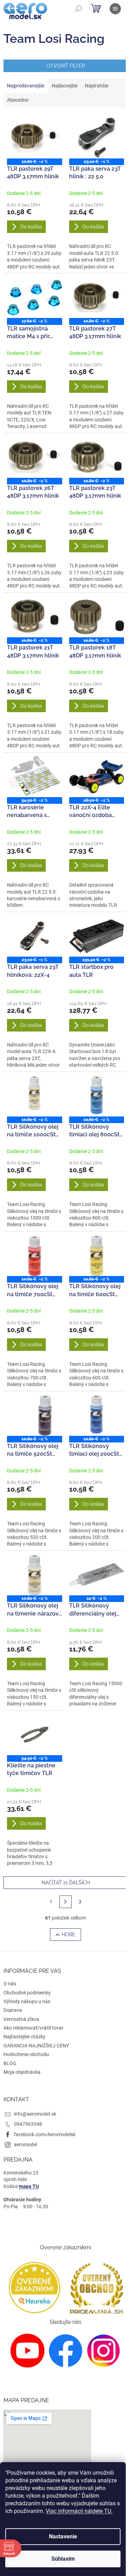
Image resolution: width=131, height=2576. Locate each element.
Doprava (13, 2010)
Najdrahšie (97, 86)
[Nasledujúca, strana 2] (66, 1902)
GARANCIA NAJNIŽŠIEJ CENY (36, 2046)
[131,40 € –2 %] (97, 936)
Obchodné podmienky (27, 1993)
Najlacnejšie (65, 86)
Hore (69, 1935)
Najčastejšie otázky (24, 2037)
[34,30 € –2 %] (35, 777)
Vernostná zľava (21, 2019)
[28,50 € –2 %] (97, 777)
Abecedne (18, 100)
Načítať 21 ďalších (66, 1883)
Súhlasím (63, 2559)
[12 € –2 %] (97, 1575)
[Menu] (115, 9)
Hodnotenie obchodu (26, 2054)
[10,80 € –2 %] (35, 138)
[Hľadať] (79, 9)
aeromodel (26, 2145)
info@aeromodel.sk (35, 2114)
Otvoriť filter (66, 66)
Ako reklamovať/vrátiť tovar (34, 2028)
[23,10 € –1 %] (97, 138)
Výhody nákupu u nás (27, 2001)
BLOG (10, 2063)
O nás (10, 1984)
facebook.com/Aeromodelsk (45, 2134)
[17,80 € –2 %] (35, 297)
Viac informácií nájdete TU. (79, 2511)
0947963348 (28, 2124)
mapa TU (29, 2186)
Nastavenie (63, 2536)
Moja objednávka (22, 2072)
